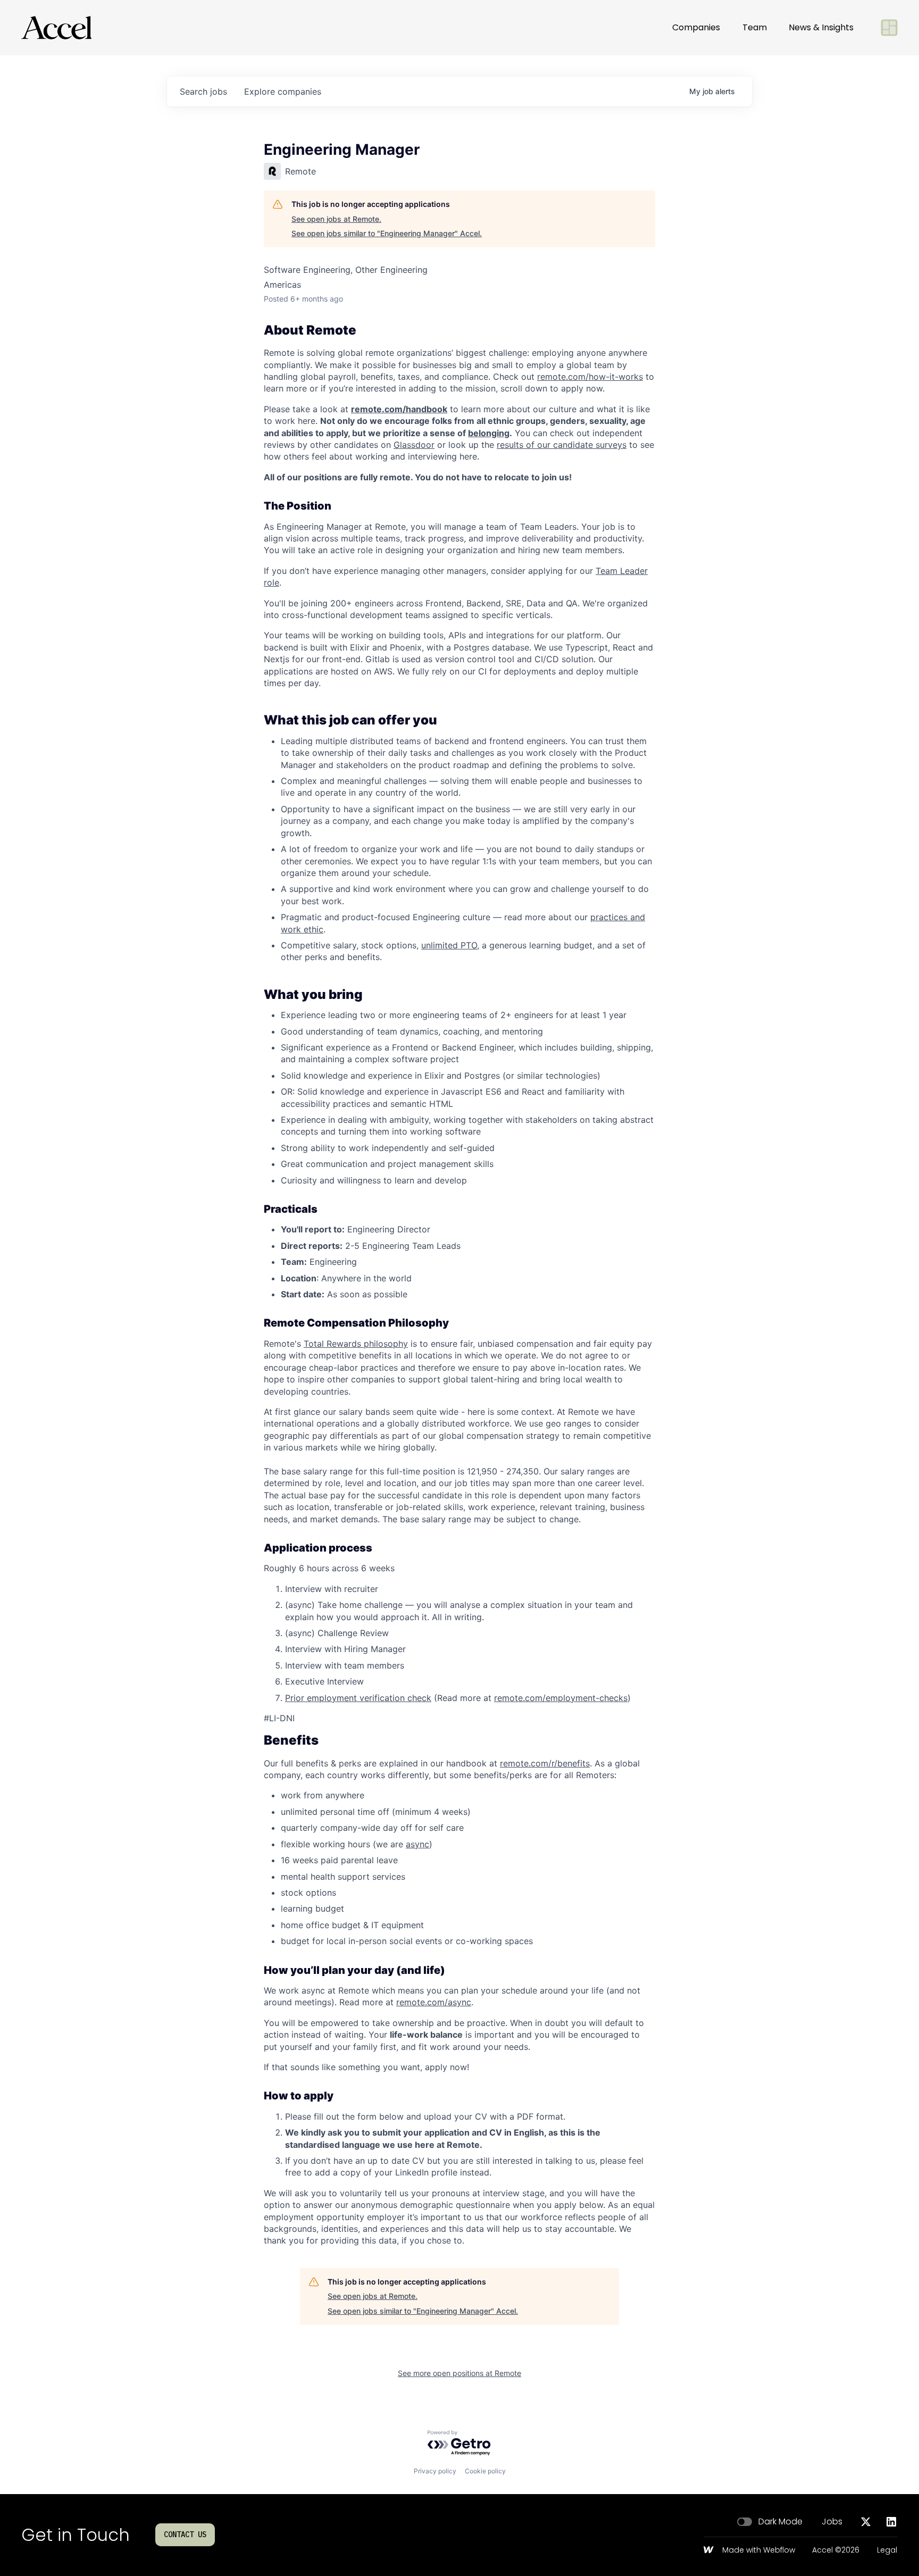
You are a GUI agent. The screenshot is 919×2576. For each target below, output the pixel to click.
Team (755, 27)
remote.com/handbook (399, 409)
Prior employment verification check (358, 1698)
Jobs (832, 2522)
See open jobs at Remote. (336, 219)
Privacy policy (435, 2471)
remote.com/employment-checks (561, 1698)
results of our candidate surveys (562, 445)
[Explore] (889, 28)
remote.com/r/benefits (545, 1763)
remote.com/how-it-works (590, 377)
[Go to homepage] (56, 28)
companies (283, 91)
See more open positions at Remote (459, 2373)
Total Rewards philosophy (356, 1344)
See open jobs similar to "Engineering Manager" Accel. (387, 233)
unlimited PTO (449, 945)
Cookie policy (485, 2471)
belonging (489, 433)
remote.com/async (434, 2002)
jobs (203, 91)
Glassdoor (414, 445)
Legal (887, 2550)
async (417, 1844)
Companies (696, 27)
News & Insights (821, 27)
